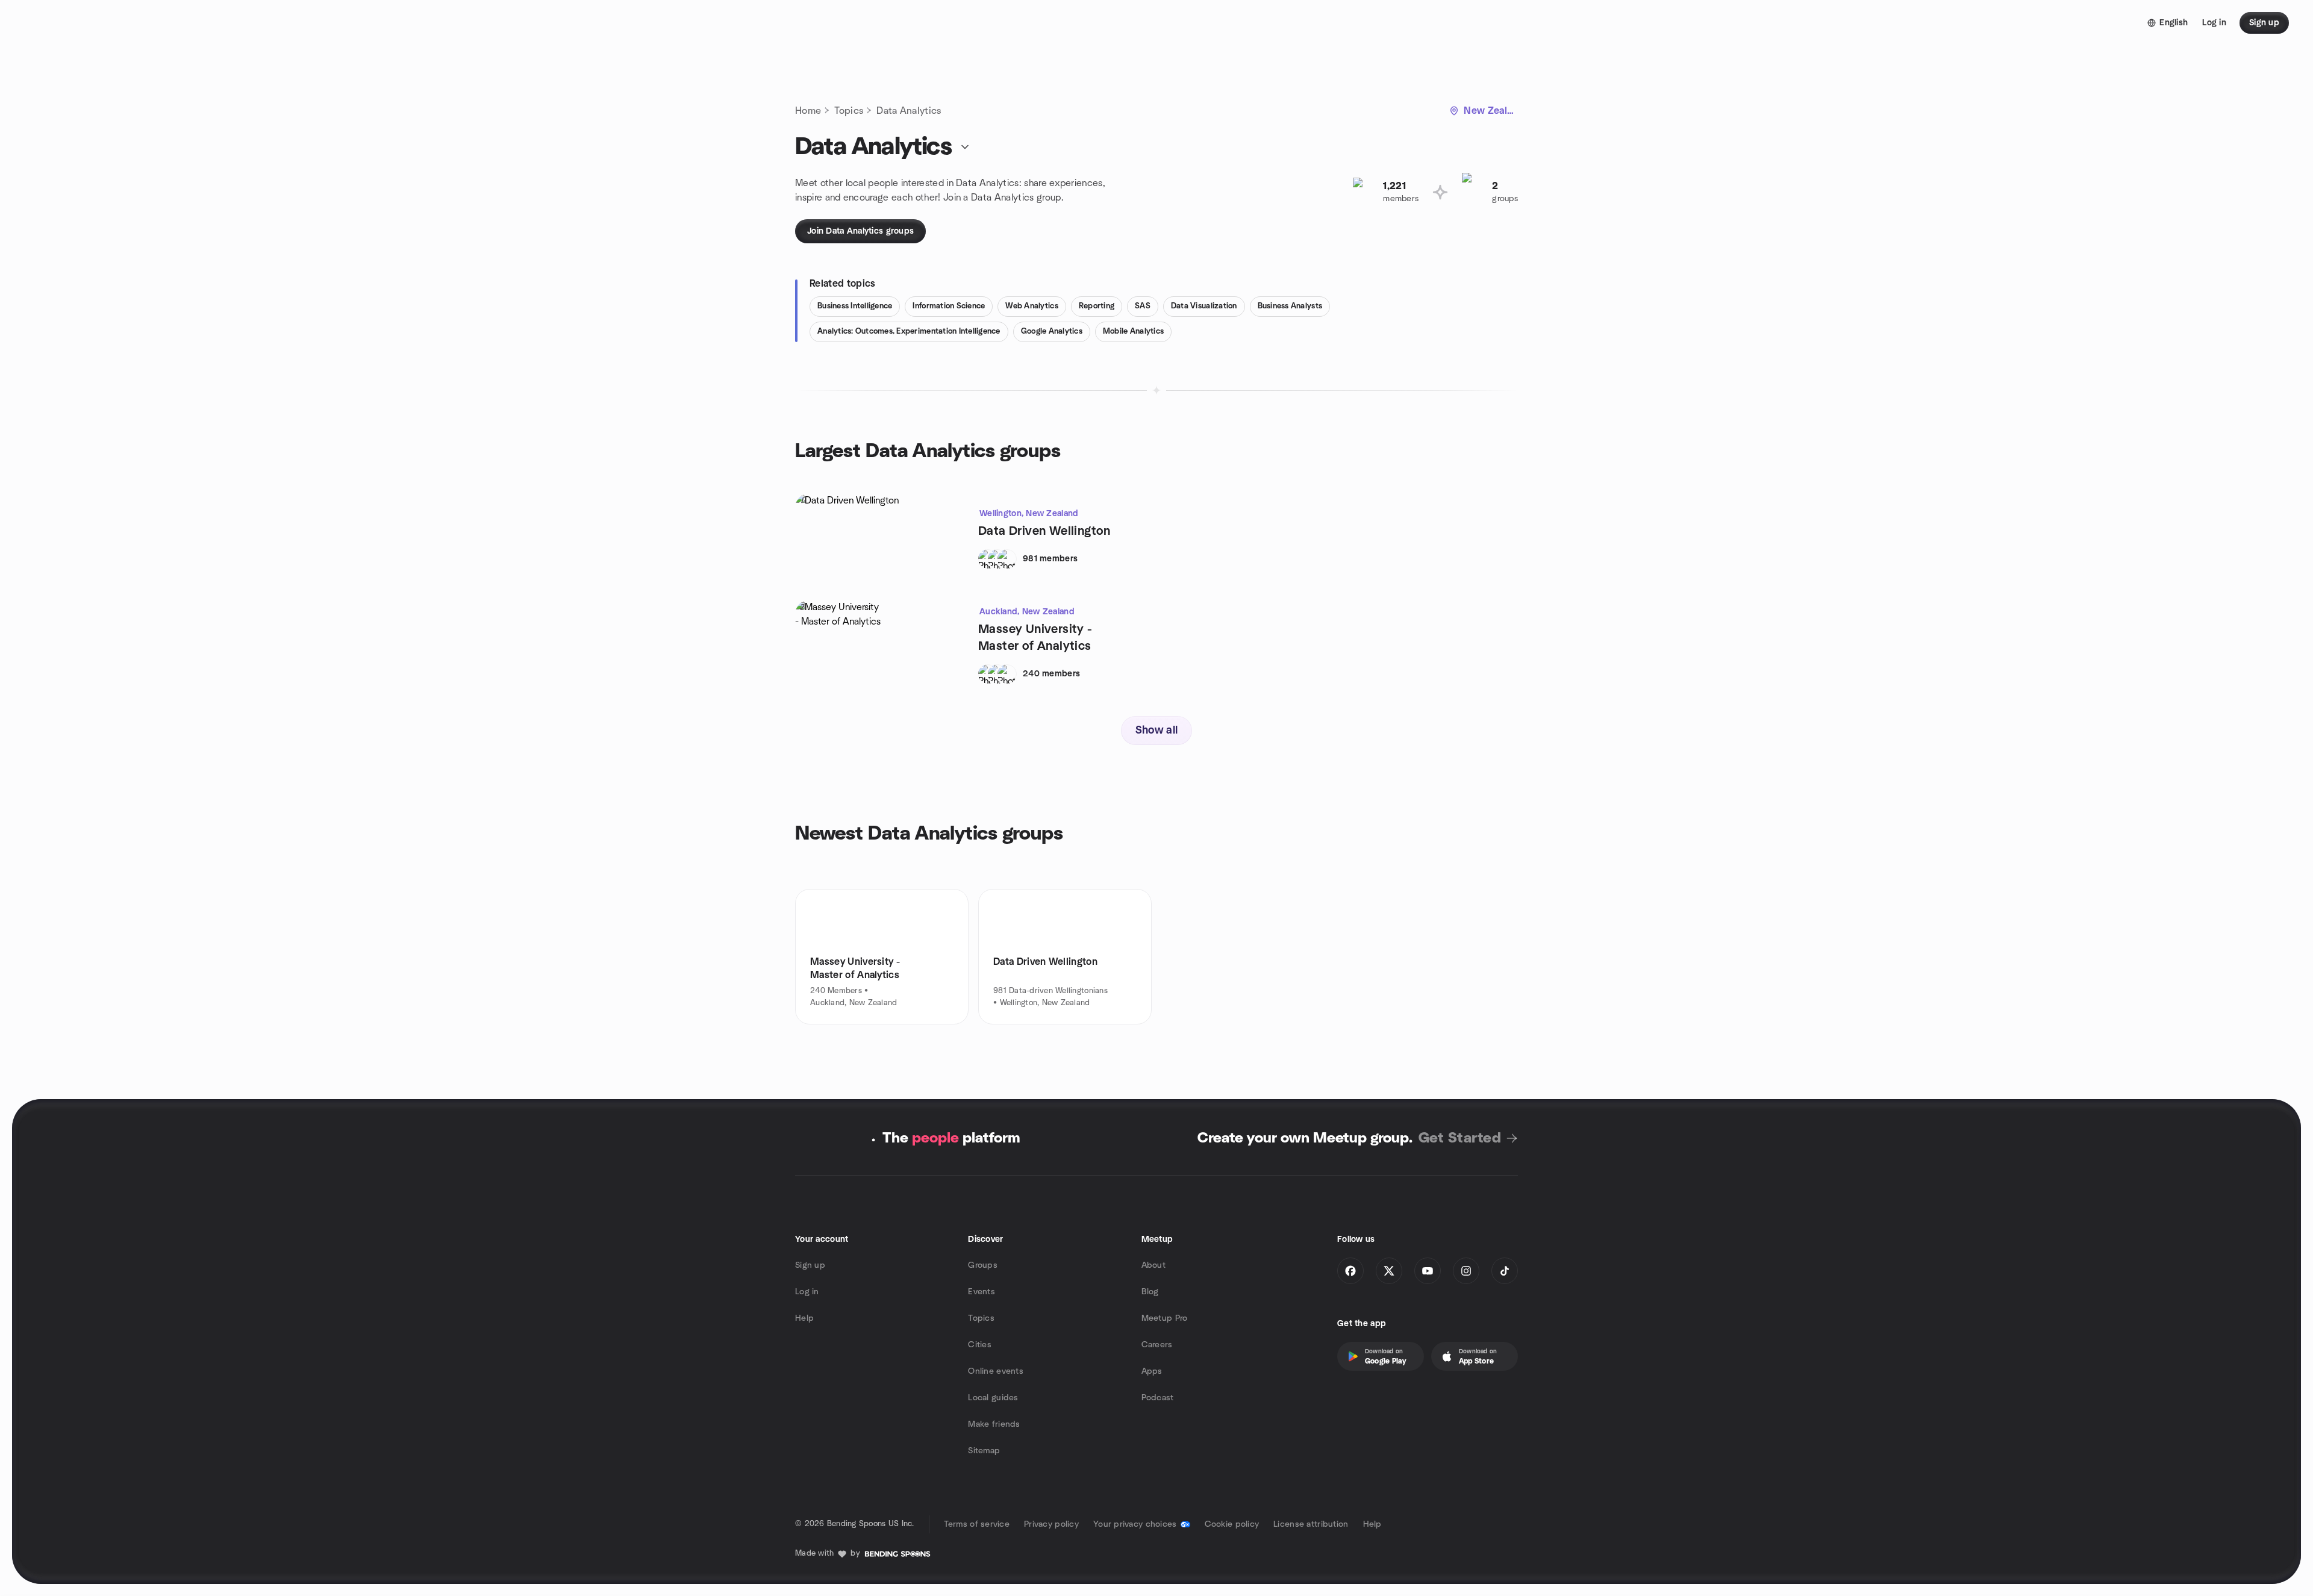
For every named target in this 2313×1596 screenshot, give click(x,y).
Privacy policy (1051, 1524)
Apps (1152, 1371)
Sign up (810, 1265)
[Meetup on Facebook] (1350, 1271)
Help (804, 1318)
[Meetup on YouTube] (1428, 1271)
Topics (849, 111)
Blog (1150, 1292)
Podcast (1158, 1398)
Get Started (1460, 1138)
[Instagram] (1466, 1271)
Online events (996, 1371)
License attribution (1311, 1524)
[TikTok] (1505, 1271)
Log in (807, 1292)
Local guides (993, 1398)
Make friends (994, 1424)
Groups (983, 1265)
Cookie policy (1232, 1524)
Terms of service (977, 1524)
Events (982, 1292)
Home (808, 111)
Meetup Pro (1165, 1318)
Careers (1157, 1345)
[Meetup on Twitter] (1389, 1271)
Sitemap (984, 1451)
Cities (980, 1345)
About (1153, 1265)
